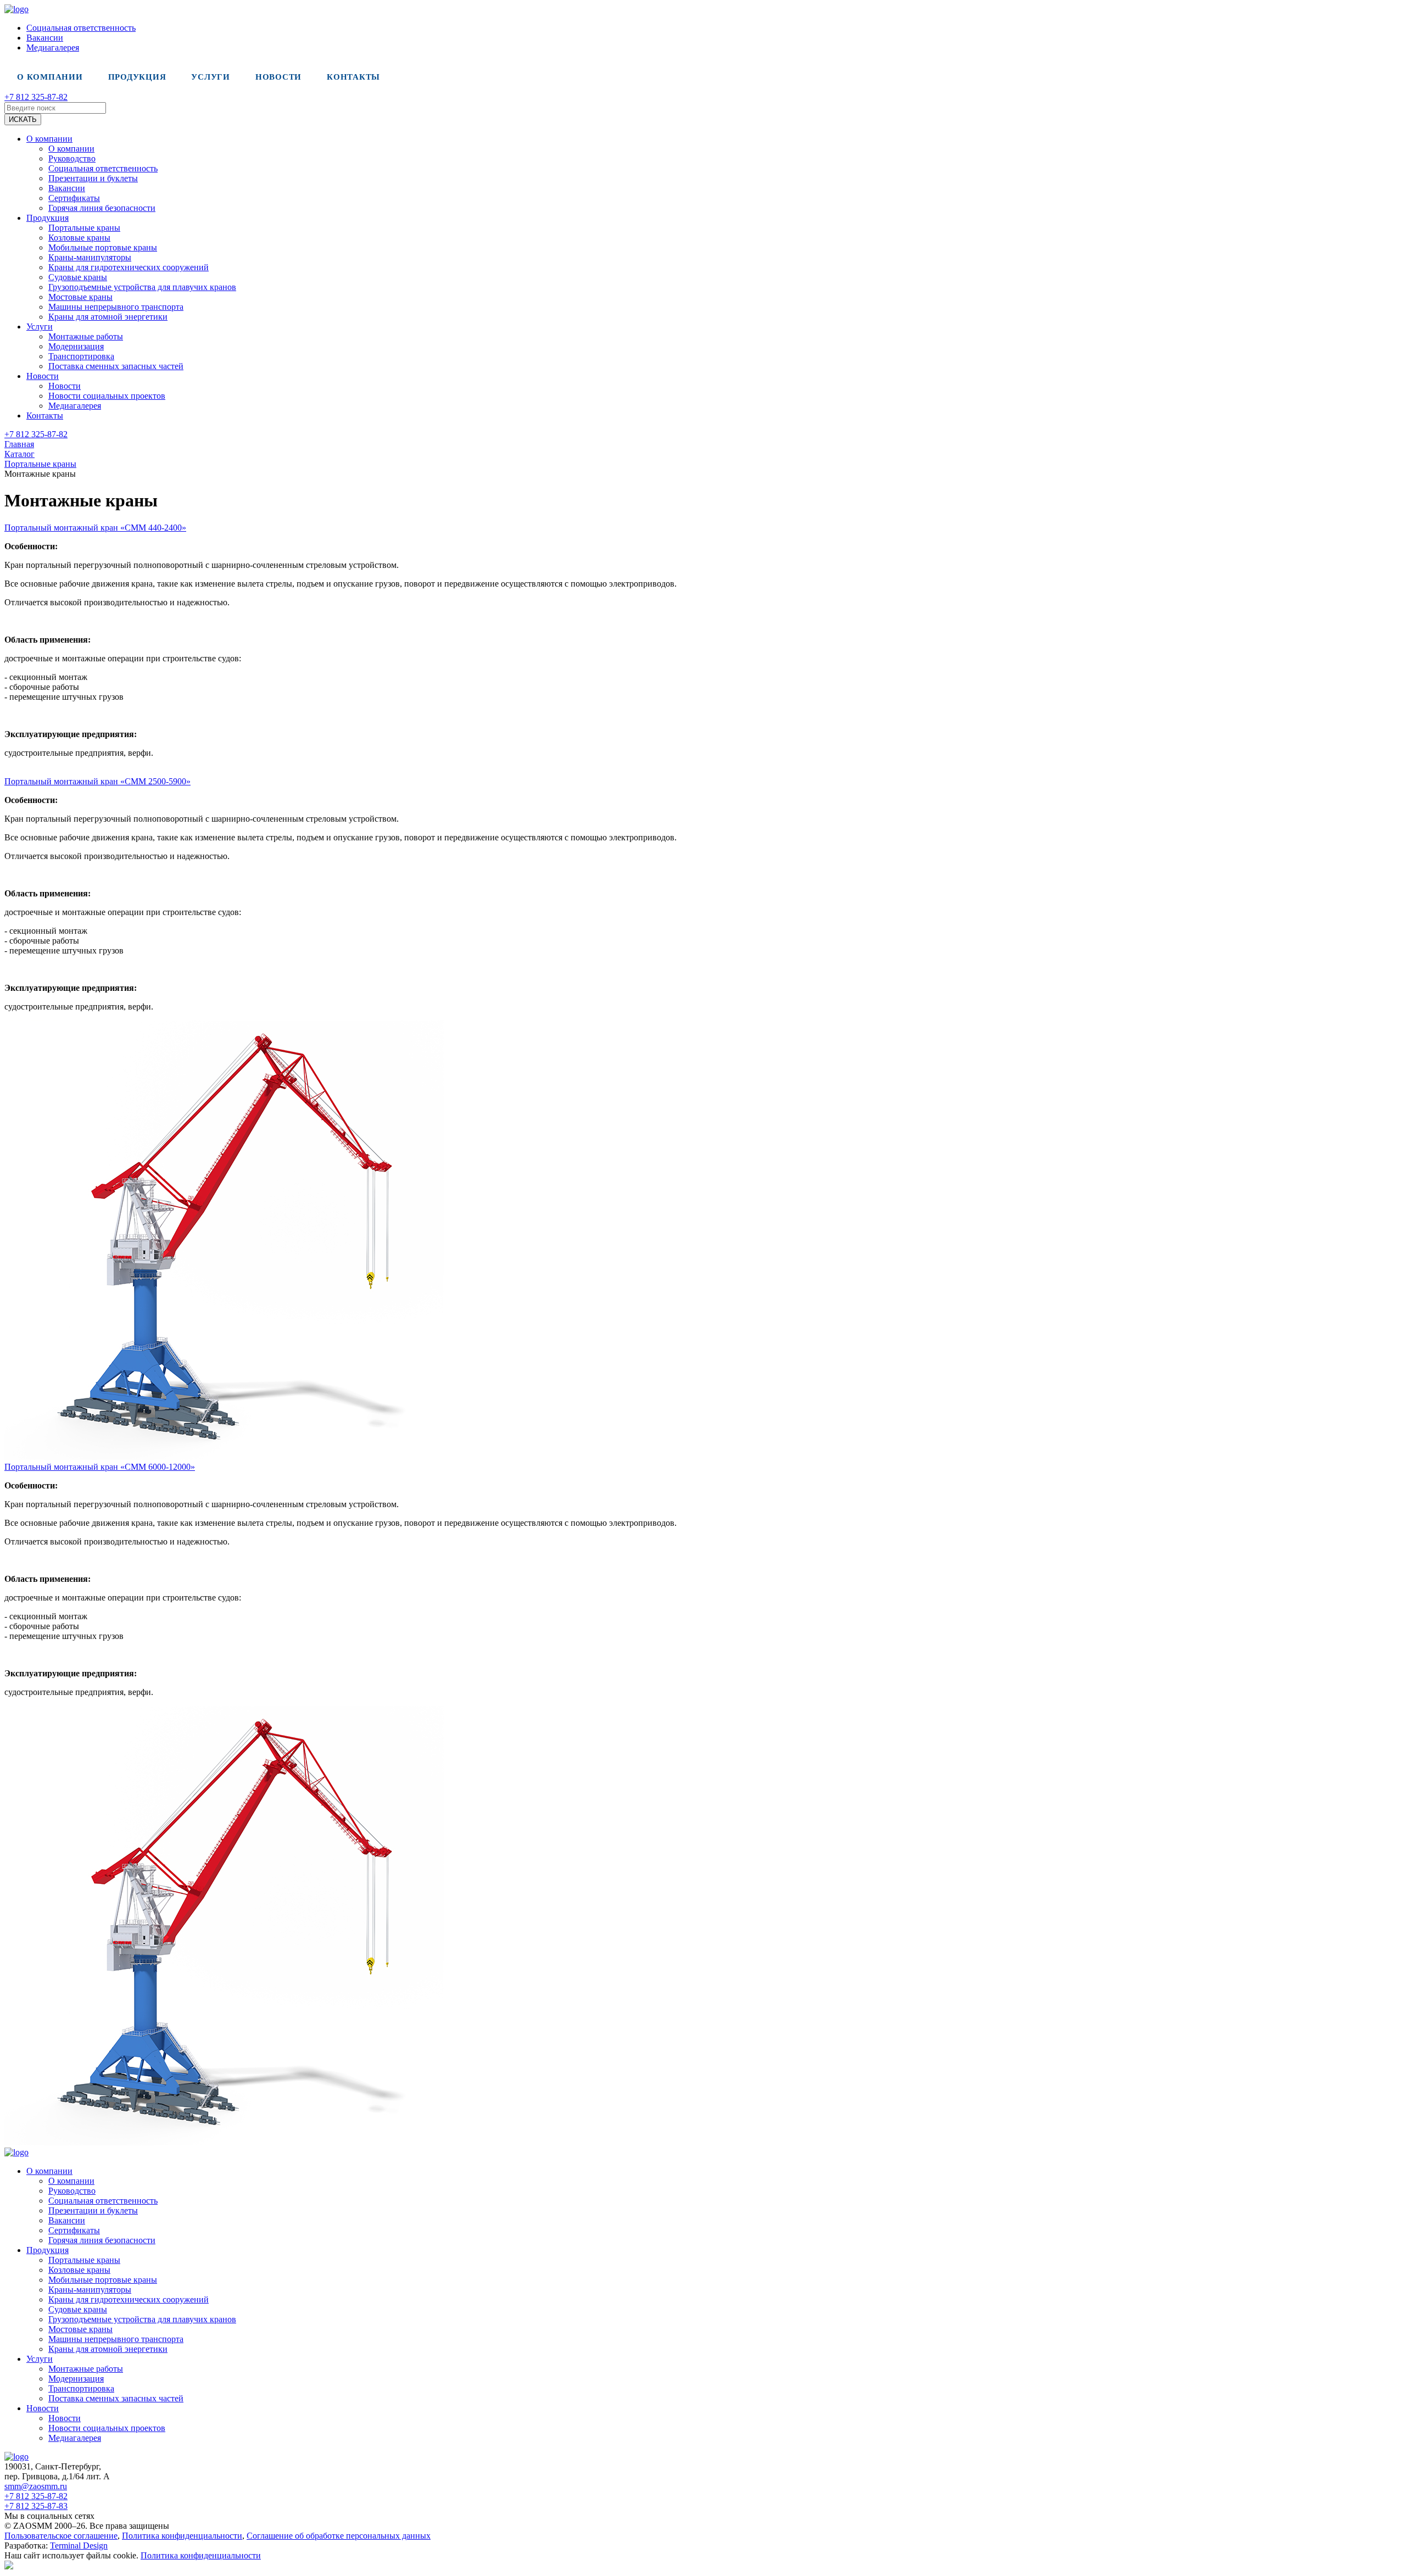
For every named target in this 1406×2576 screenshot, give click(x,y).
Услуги (211, 77)
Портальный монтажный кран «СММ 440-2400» (95, 528)
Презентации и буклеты (93, 178)
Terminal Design (79, 2546)
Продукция (137, 77)
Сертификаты (74, 198)
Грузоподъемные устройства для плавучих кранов (142, 287)
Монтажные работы (86, 336)
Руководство (72, 158)
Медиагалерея (53, 48)
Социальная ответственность (81, 28)
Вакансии (45, 38)
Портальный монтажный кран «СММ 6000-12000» (100, 1467)
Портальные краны (84, 228)
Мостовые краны (80, 297)
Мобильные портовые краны (103, 247)
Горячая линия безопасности (102, 208)
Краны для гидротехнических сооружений (129, 267)
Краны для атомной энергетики (108, 317)
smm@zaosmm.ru (36, 2486)
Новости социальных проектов (107, 396)
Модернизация (76, 346)
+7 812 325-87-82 (36, 97)
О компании (50, 77)
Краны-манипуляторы (90, 257)
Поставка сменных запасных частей (116, 366)
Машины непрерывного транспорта (116, 307)
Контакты (353, 77)
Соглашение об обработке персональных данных (339, 2536)
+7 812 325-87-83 (36, 2506)
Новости (278, 77)
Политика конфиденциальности (182, 2536)
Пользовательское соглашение (61, 2536)
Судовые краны (78, 277)
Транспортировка (81, 356)
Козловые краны (79, 238)
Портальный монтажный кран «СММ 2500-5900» (97, 781)
